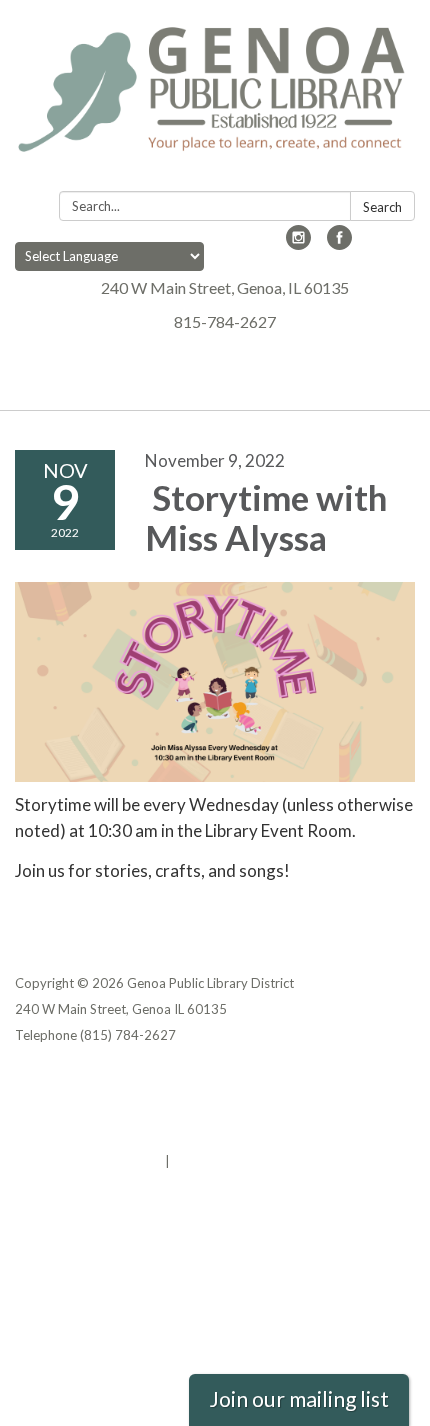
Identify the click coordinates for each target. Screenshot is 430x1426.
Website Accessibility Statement (120, 1135)
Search (382, 207)
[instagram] (298, 243)
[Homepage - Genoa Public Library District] (215, 99)
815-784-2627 (225, 321)
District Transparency (85, 1109)
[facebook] (339, 243)
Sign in (194, 1161)
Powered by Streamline (88, 1161)
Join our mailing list (299, 1399)
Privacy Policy (58, 1083)
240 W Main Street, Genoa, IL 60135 (225, 287)
